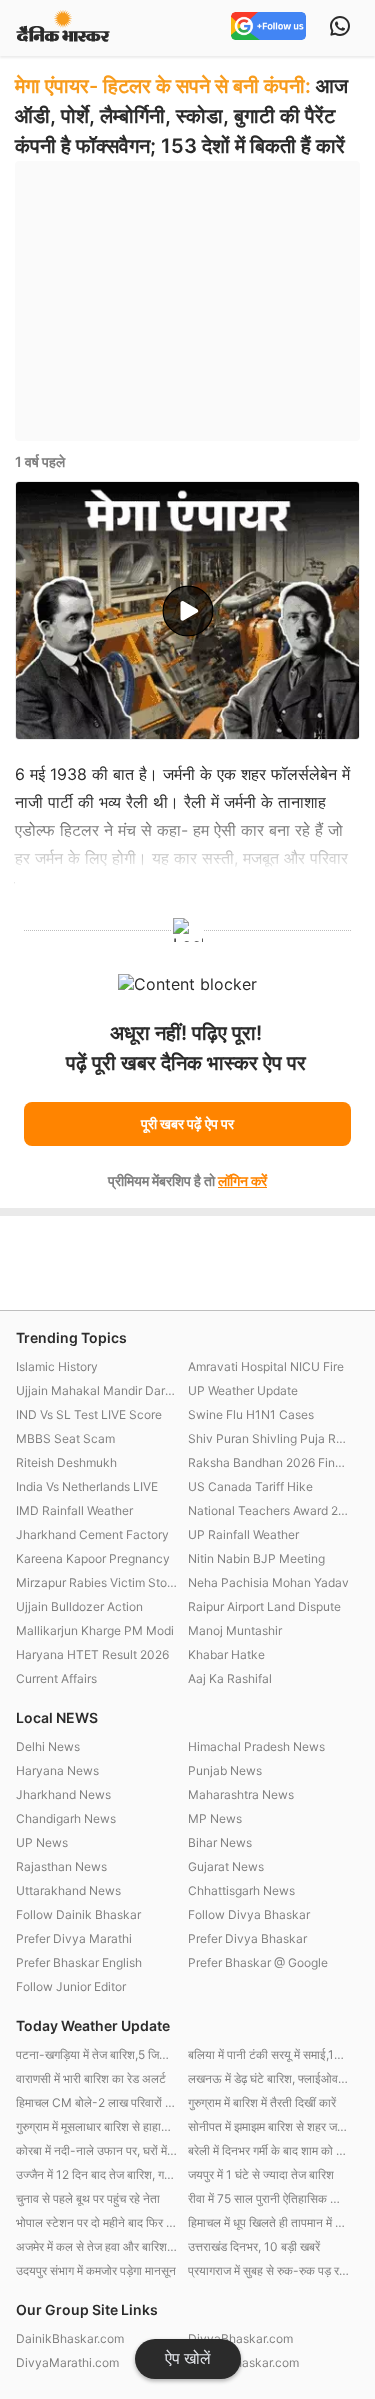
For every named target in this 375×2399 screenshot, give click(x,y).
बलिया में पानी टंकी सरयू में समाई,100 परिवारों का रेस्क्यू (269, 2054)
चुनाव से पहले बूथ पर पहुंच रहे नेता (88, 2198)
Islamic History (57, 1366)
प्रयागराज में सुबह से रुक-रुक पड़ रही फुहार (269, 2270)
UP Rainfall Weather (243, 1534)
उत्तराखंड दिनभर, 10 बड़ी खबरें (254, 2246)
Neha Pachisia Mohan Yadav (268, 1582)
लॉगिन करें (242, 1180)
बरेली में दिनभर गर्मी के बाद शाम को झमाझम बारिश (269, 2150)
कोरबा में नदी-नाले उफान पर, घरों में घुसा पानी (97, 2150)
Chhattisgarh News (241, 1890)
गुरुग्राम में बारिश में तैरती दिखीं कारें (262, 2102)
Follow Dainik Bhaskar (78, 1914)
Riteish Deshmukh (66, 1462)
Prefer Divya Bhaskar (247, 1938)
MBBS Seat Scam (65, 1438)
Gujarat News (226, 1866)
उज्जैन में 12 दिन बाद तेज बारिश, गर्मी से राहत (97, 2174)
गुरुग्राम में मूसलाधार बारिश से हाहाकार (97, 2126)
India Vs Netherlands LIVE (87, 1486)
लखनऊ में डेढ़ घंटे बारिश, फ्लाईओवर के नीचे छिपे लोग (269, 2078)
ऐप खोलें (188, 2358)
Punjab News (225, 1770)
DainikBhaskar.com (70, 2338)
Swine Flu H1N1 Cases (251, 1414)
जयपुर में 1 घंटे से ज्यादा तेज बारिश (261, 2174)
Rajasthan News (61, 1866)
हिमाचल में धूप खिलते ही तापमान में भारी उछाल (269, 2222)
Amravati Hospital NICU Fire (266, 1366)
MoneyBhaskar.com (243, 2362)
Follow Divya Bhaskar (249, 1914)
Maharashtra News (241, 1794)
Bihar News (220, 1842)
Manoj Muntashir (235, 1630)
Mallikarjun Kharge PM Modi (95, 1630)
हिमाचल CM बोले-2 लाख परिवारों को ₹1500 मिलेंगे (97, 2102)
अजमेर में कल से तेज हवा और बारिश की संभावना (97, 2246)
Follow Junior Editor (71, 1986)
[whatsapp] (340, 28)
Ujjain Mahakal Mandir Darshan (97, 1390)
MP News (215, 1818)
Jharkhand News (63, 1794)
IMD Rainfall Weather (74, 1510)
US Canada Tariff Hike (250, 1486)
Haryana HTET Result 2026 (92, 1654)
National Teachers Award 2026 (269, 1510)
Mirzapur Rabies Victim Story (97, 1582)
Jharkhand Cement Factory (92, 1534)
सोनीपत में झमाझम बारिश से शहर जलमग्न (269, 2126)
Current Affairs (56, 1678)
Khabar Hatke (226, 1654)
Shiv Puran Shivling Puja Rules (269, 1438)
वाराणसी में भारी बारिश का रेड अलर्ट (91, 2078)
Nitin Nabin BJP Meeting (256, 1558)
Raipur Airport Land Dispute (264, 1606)
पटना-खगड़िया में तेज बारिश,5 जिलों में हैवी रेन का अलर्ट (97, 2054)
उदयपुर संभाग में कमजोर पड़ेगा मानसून (96, 2270)
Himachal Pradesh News (256, 1746)
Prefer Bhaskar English (79, 1962)
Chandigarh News (66, 1818)
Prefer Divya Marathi (74, 1938)
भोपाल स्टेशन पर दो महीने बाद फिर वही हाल (97, 2222)
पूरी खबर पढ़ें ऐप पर (187, 1123)
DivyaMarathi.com (67, 2362)
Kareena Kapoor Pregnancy (93, 1558)
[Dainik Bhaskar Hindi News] (63, 27)
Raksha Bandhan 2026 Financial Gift (269, 1462)
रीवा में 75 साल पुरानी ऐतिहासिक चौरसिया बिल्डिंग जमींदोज (269, 2198)
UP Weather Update (243, 1390)
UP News (42, 1842)
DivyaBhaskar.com (240, 2338)
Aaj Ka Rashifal (230, 1678)
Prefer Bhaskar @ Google (258, 1962)
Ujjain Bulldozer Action (79, 1606)
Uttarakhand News (68, 1890)
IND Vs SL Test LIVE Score (89, 1414)
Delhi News (48, 1746)
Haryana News (57, 1770)
